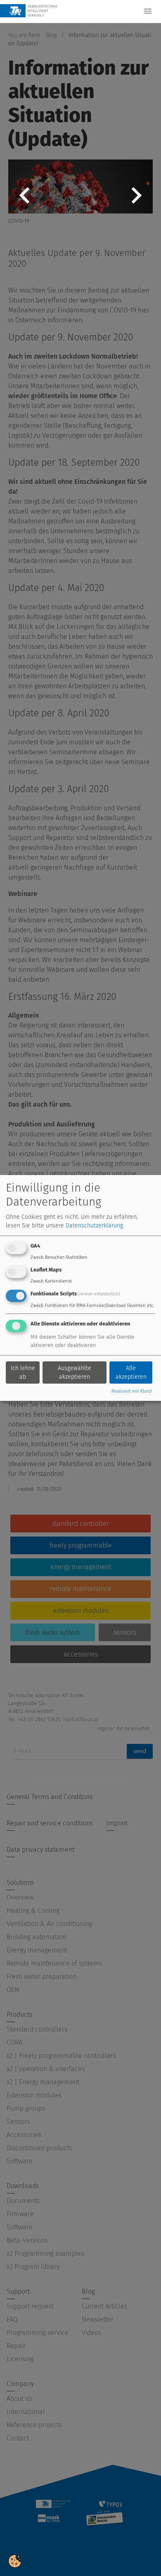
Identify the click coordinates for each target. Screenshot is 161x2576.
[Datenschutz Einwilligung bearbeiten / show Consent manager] (15, 2561)
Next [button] (136, 202)
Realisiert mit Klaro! (132, 1391)
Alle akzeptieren (131, 1372)
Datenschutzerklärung (94, 1226)
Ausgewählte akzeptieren (75, 1372)
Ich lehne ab (23, 1372)
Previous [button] (25, 202)
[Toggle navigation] (148, 11)
